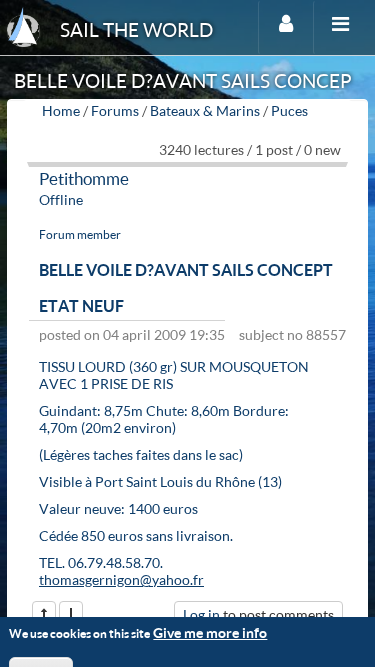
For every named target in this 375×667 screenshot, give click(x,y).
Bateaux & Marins (205, 110)
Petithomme (84, 178)
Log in (201, 614)
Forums (115, 110)
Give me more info (210, 632)
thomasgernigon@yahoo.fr (121, 579)
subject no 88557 (292, 334)
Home (61, 110)
